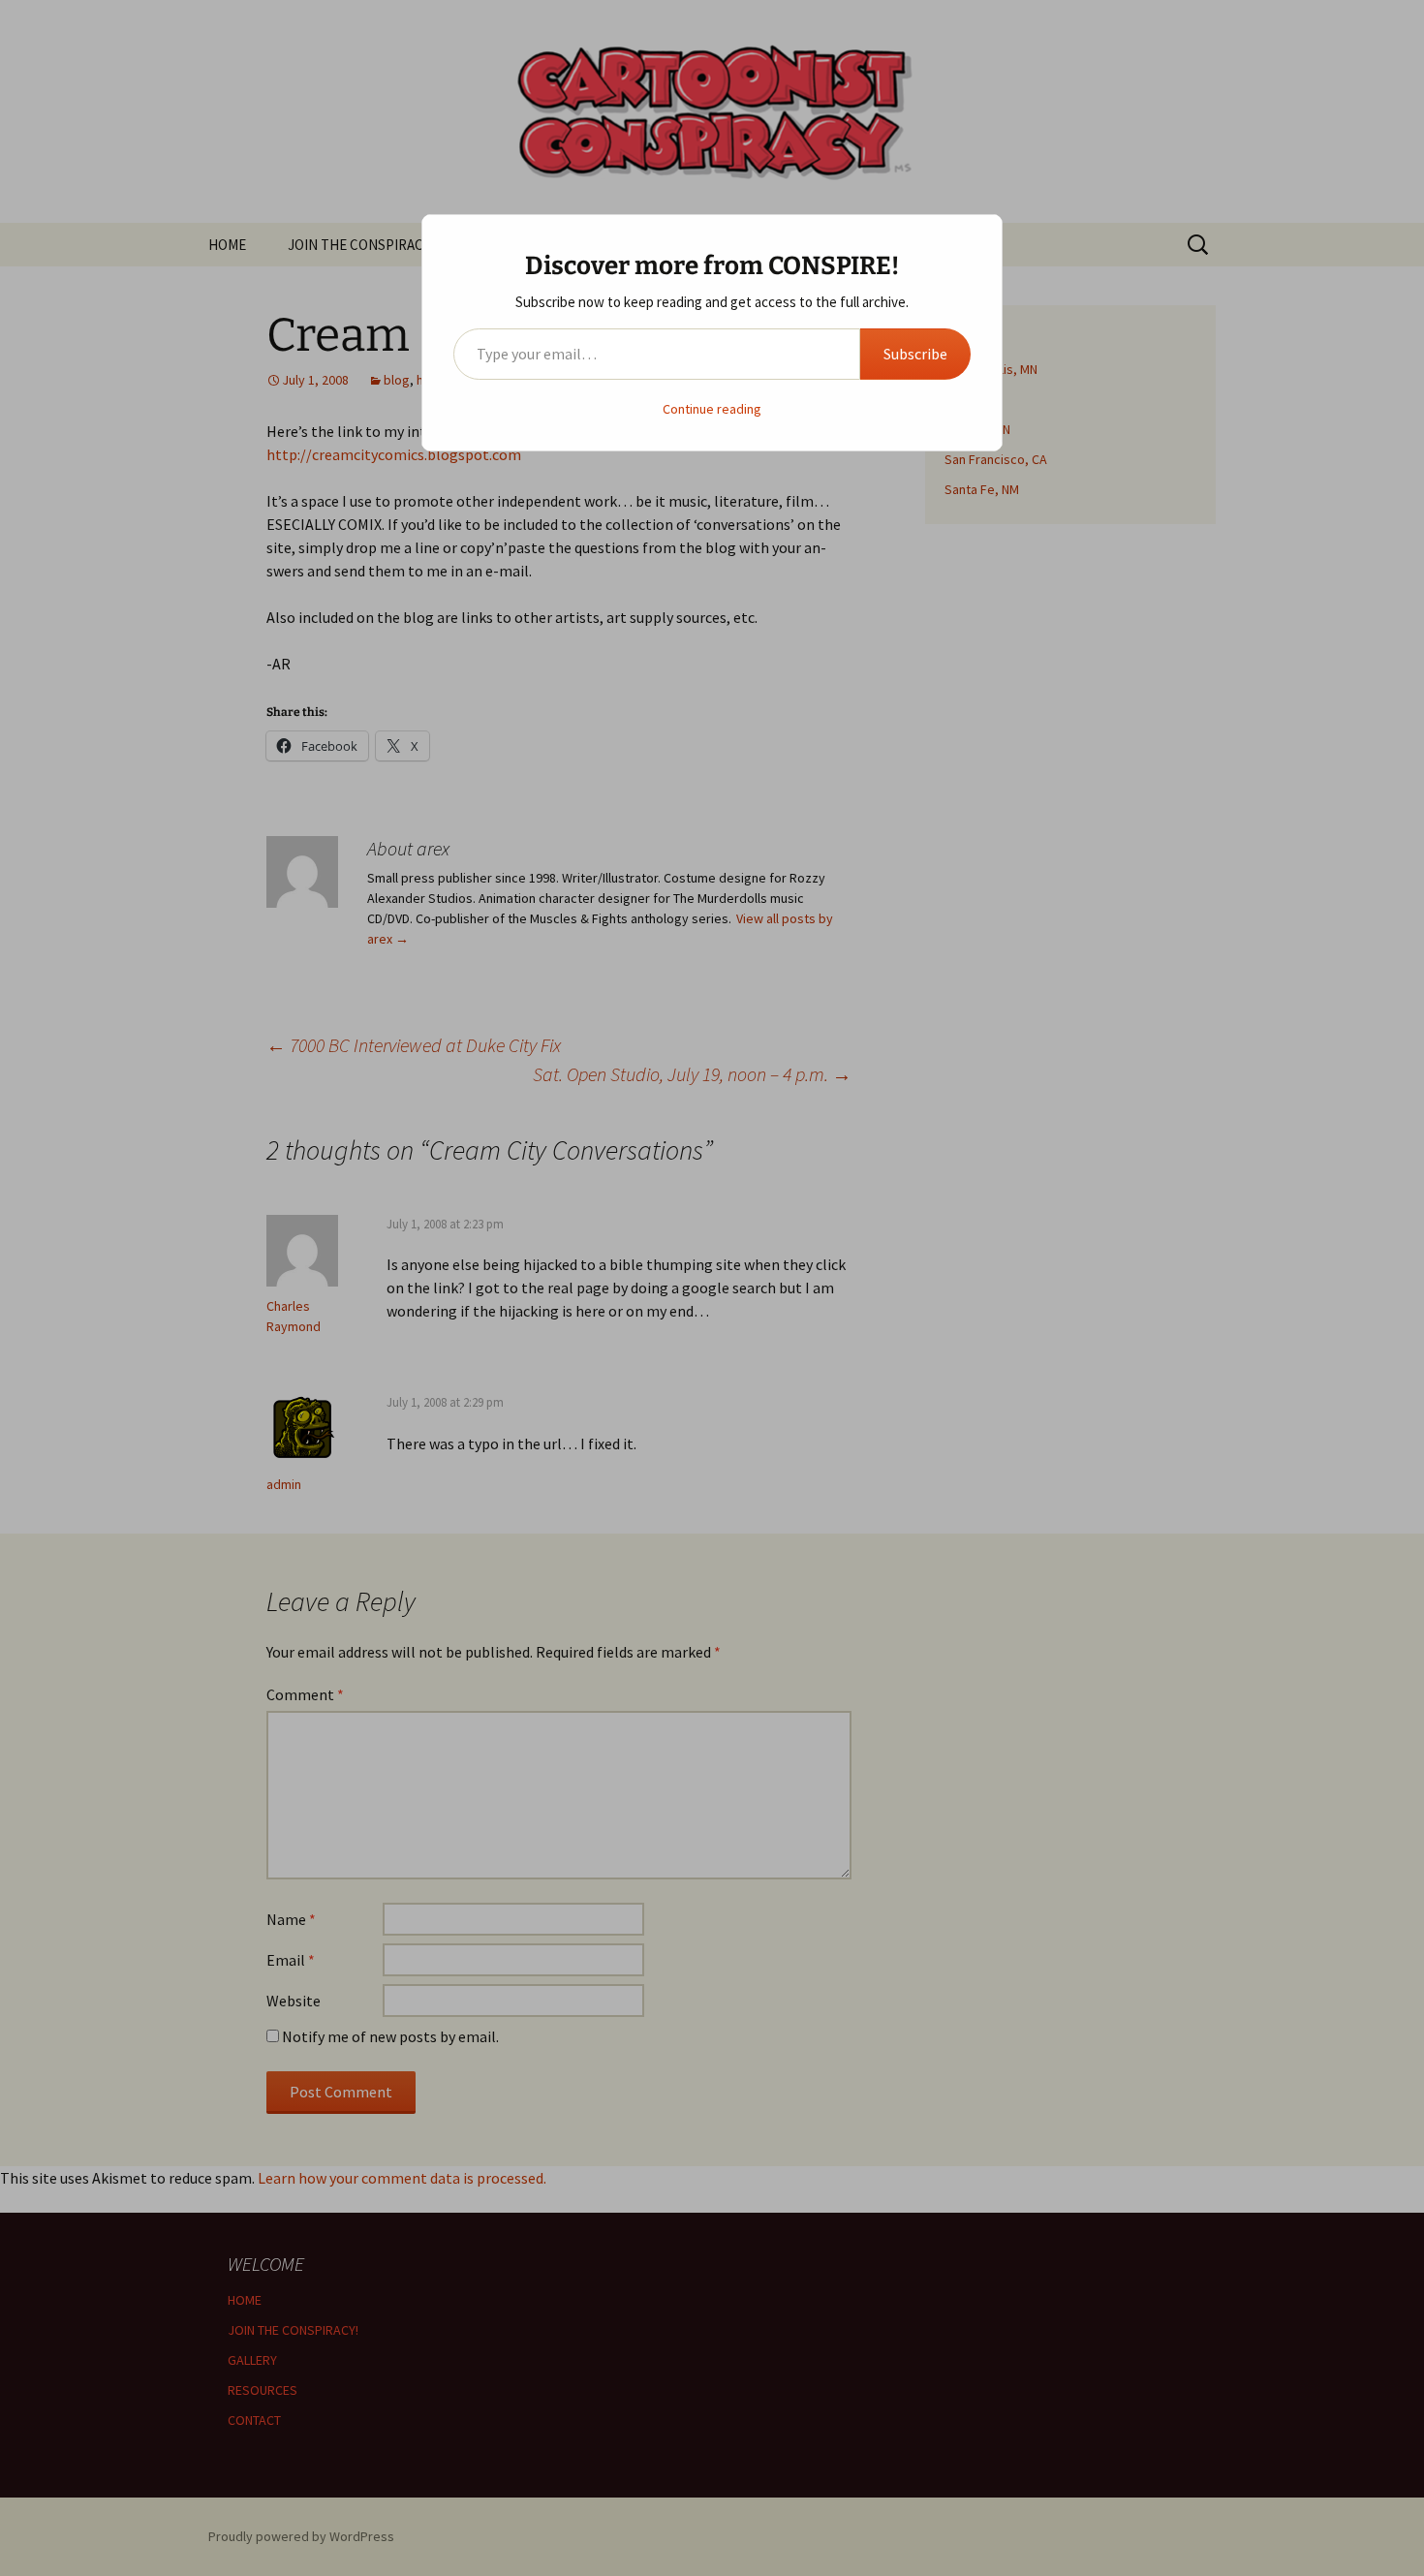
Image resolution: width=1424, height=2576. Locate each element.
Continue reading (712, 409)
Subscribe (915, 354)
